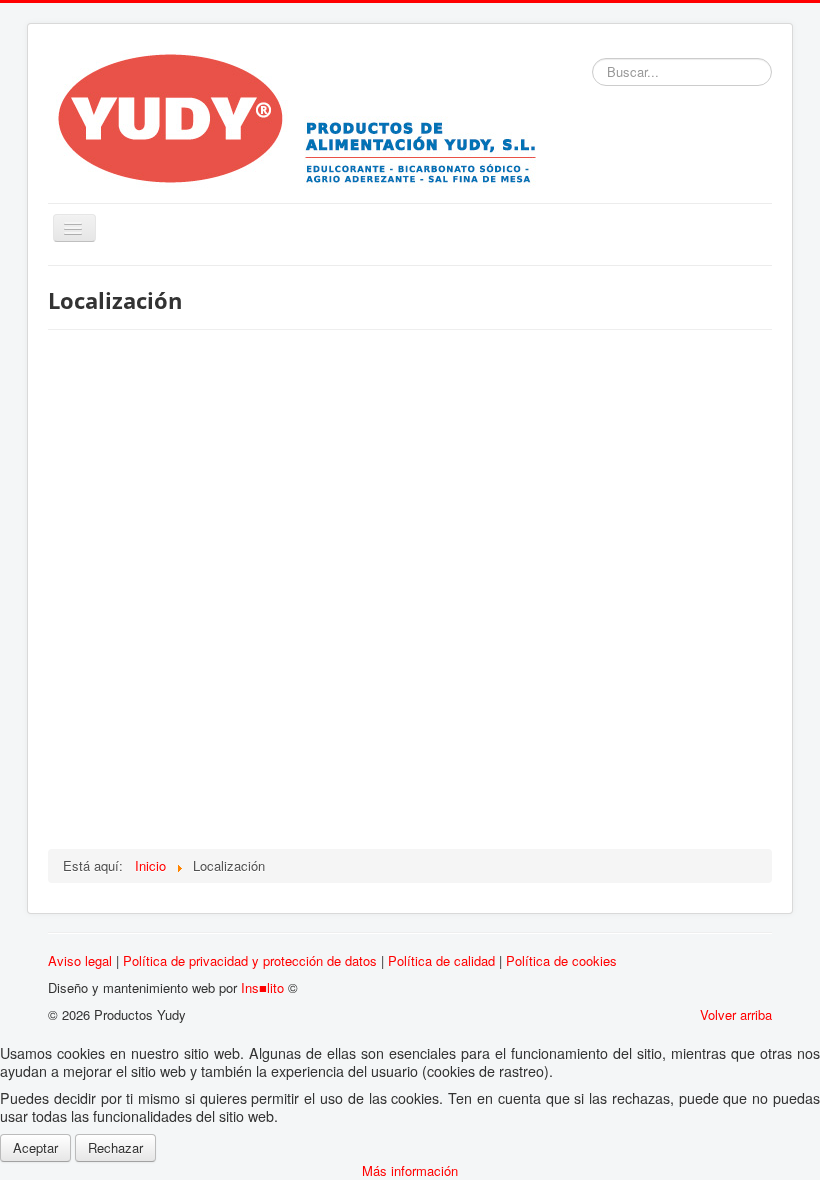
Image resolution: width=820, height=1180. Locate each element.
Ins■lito (262, 987)
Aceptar (35, 1147)
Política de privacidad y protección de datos (250, 960)
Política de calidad (441, 960)
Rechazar (115, 1147)
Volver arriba (736, 1014)
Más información (410, 1170)
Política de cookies (561, 960)
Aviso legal (80, 960)
